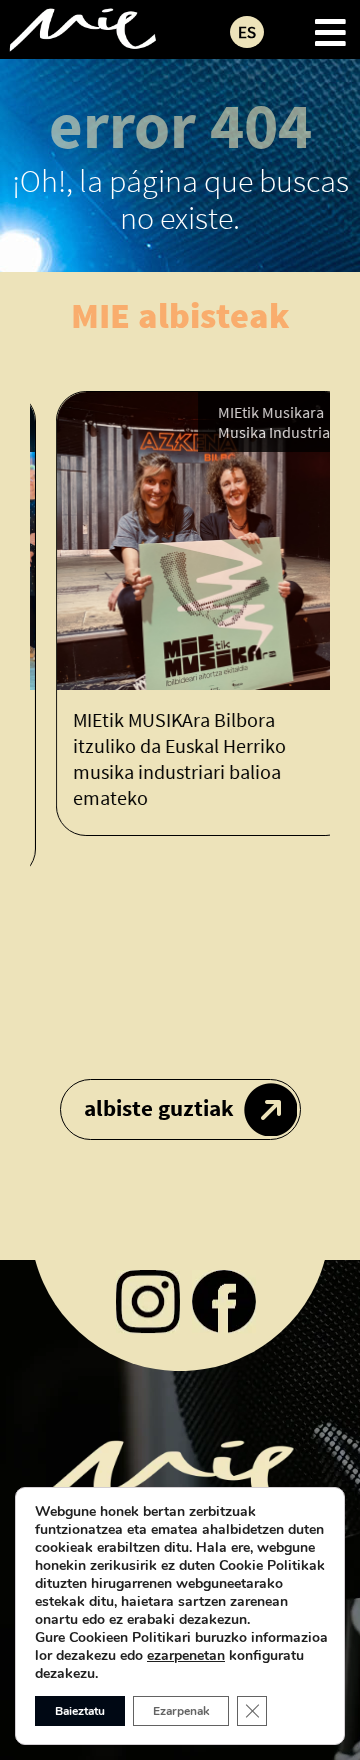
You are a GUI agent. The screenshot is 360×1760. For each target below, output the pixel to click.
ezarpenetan (186, 1656)
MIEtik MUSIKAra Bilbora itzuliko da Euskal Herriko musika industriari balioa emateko (165, 758)
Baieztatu (80, 1711)
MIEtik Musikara (257, 412)
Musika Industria (260, 432)
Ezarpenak (181, 1711)
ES (247, 32)
